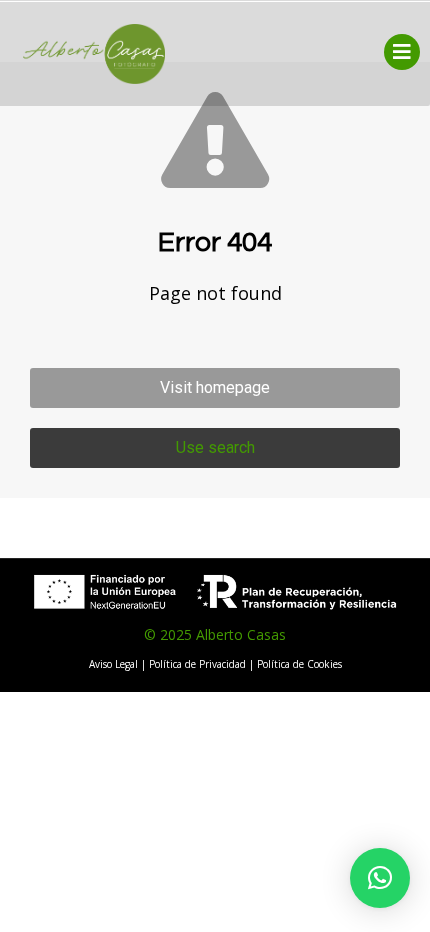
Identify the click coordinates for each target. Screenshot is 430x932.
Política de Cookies (299, 664)
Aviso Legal (113, 664)
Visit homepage (215, 387)
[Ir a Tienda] (400, 902)
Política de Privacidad (197, 664)
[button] (380, 878)
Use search (215, 447)
